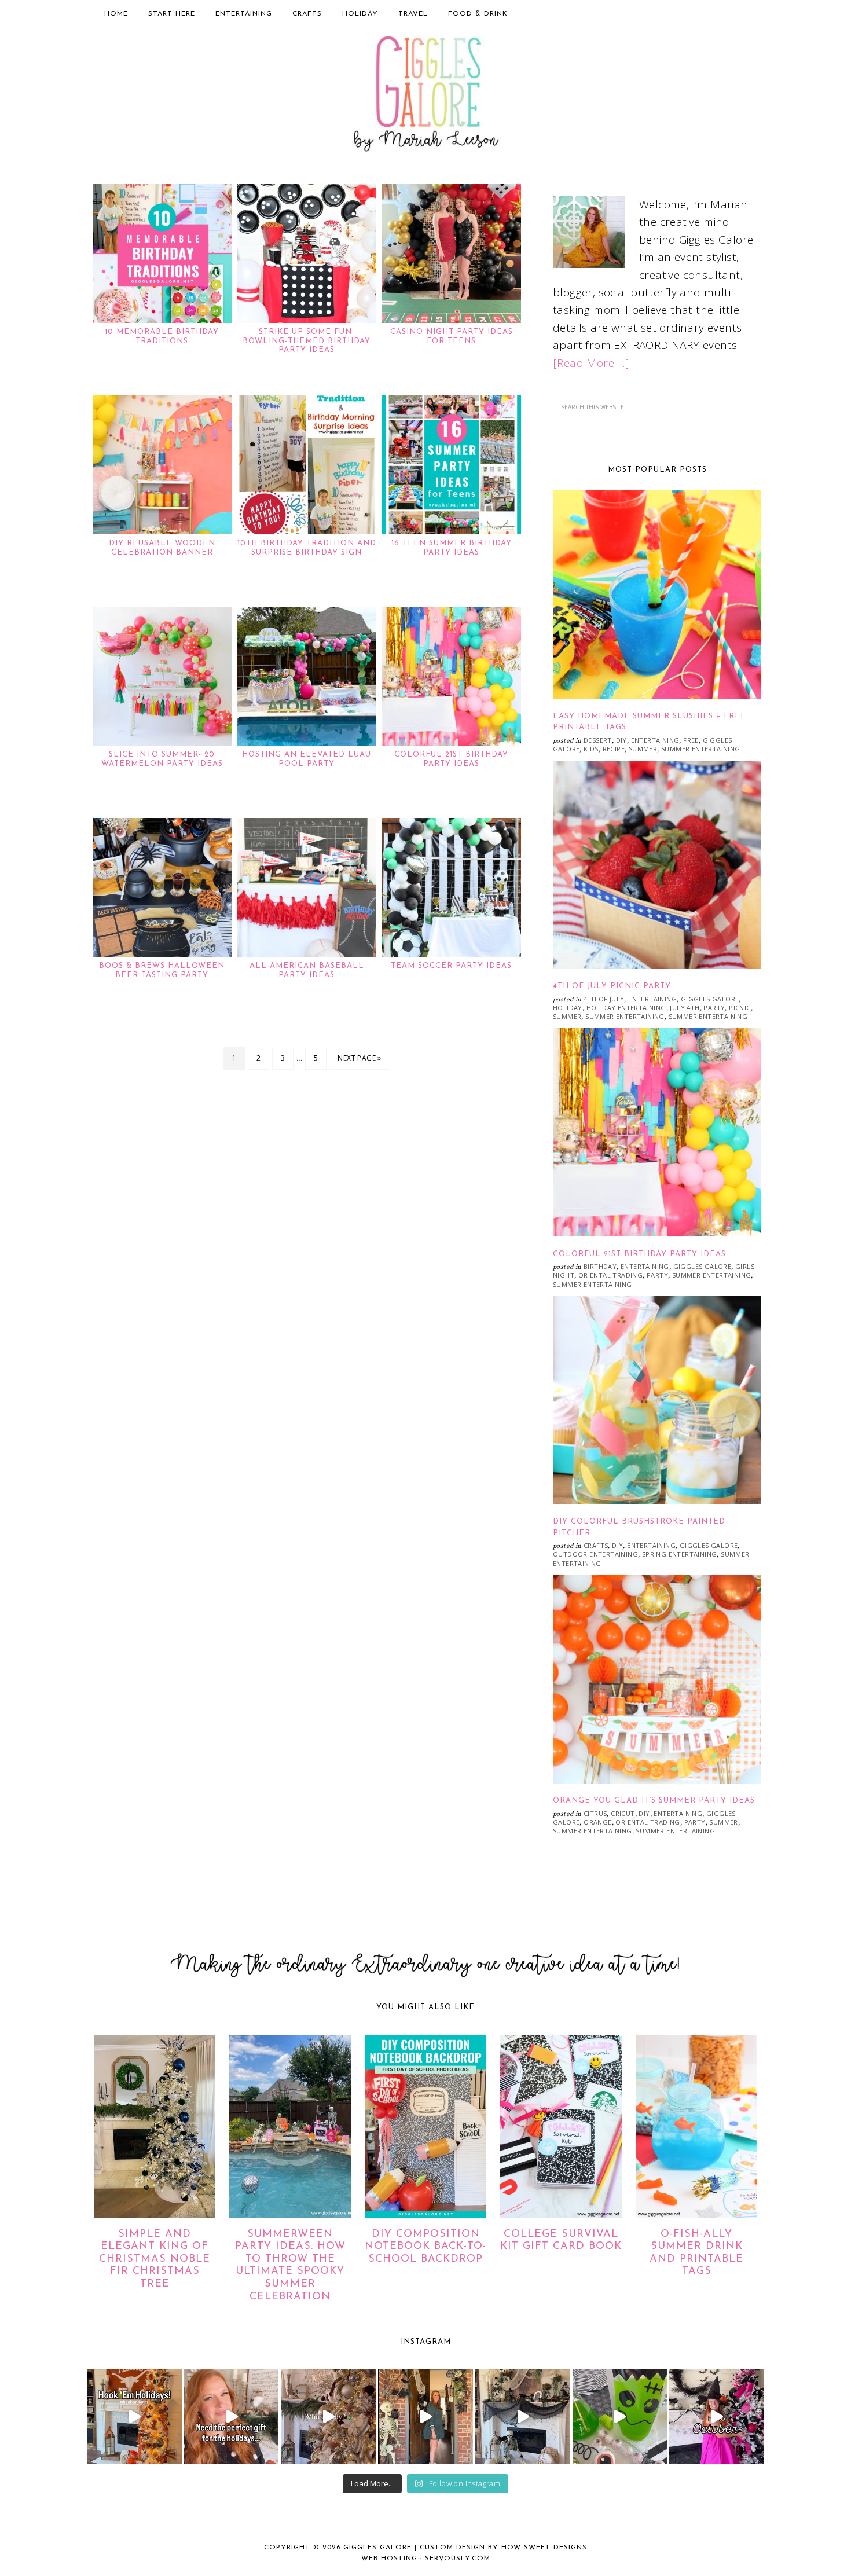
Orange (597, 1822)
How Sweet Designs (544, 2548)
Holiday (568, 1008)
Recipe (614, 749)
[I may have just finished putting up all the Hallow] (425, 2417)
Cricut (623, 1813)
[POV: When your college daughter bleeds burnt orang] (134, 2417)
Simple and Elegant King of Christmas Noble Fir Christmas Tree (155, 2259)
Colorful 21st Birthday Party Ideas (639, 1254)
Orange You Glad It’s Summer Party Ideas (654, 1801)
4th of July (604, 999)
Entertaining (655, 740)
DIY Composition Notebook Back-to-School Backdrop (425, 2247)
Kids (591, 749)
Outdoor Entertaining (595, 1554)
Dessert (598, 740)
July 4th (685, 1008)
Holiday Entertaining (626, 1008)
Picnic (740, 1008)
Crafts (596, 1545)
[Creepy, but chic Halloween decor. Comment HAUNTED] (523, 2417)
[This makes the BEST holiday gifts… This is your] (232, 2417)
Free (691, 740)
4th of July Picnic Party (612, 986)
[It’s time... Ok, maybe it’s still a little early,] (328, 2417)
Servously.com (458, 2559)
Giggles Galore (425, 96)
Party (714, 1008)
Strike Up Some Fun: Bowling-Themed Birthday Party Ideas (307, 341)
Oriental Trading (610, 1275)
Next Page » (359, 1058)
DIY (621, 740)
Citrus (595, 1813)
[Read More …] (591, 363)
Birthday (600, 1266)
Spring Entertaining (680, 1554)
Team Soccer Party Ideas (451, 966)
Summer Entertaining (701, 749)
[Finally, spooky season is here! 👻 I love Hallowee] (717, 2417)
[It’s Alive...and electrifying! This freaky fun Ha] (620, 2417)
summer (643, 749)
